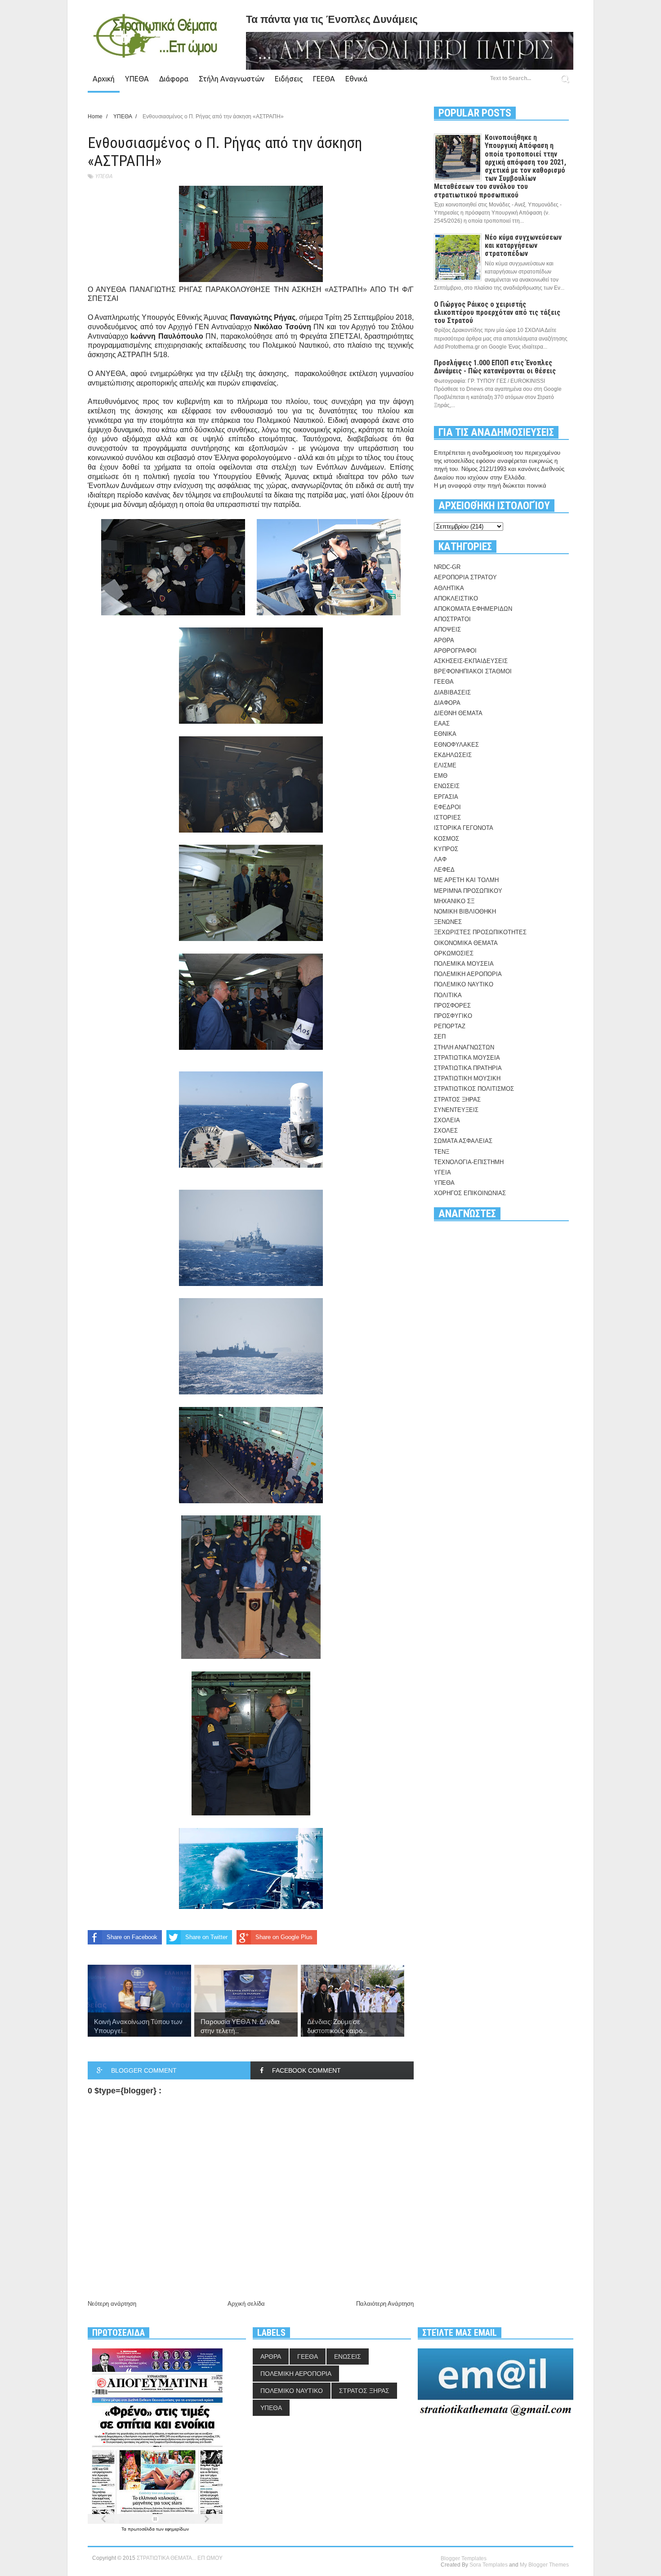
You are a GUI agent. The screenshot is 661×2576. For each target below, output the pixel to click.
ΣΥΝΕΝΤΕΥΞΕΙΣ (456, 1110)
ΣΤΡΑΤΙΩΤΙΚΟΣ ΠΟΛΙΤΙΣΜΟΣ (474, 1089)
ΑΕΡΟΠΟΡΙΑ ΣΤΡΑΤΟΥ (465, 577)
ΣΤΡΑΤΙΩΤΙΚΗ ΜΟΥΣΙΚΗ (467, 1078)
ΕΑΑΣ (442, 724)
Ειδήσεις (289, 79)
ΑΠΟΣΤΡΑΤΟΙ (452, 619)
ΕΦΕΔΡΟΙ (447, 807)
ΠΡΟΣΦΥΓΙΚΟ (453, 1016)
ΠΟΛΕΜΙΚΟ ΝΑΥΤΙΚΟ (464, 984)
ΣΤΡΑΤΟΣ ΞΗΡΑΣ (457, 1100)
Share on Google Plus (284, 1937)
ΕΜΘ (441, 776)
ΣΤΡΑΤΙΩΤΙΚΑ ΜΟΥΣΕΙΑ (467, 1058)
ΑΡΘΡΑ (444, 640)
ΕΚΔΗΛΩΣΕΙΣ (453, 755)
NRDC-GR (447, 567)
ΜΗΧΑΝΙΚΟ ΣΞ (454, 901)
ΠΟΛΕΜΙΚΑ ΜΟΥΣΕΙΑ (464, 964)
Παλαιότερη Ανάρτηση (385, 2304)
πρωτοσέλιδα (142, 2529)
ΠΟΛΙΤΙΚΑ (448, 995)
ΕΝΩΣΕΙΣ (447, 786)
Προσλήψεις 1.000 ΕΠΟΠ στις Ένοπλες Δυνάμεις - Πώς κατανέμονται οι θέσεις (495, 367)
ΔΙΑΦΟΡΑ (447, 703)
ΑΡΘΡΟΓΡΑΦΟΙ (455, 651)
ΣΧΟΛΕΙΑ (447, 1120)
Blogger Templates (464, 2558)
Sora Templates (489, 2565)
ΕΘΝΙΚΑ (445, 734)
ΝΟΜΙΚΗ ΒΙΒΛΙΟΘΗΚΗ (465, 912)
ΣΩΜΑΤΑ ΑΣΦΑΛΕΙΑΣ (463, 1141)
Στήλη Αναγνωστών (232, 79)
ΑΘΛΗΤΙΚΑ (449, 588)
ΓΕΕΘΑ (324, 79)
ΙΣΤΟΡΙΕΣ (447, 818)
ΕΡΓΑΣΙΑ (446, 797)
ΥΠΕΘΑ (137, 79)
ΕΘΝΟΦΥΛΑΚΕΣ (456, 745)
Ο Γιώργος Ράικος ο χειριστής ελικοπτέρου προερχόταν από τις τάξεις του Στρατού (497, 312)
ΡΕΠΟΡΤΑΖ (450, 1026)
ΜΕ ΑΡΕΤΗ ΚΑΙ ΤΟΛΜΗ (466, 880)
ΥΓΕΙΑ (442, 1172)
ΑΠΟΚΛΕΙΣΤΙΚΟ (456, 598)
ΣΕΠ (440, 1037)
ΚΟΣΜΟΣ (447, 839)
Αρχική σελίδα (246, 2304)
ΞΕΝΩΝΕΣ (448, 922)
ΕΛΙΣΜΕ (445, 765)
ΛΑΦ (440, 859)
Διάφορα (174, 79)
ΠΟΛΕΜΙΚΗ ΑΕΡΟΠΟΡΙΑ (468, 974)
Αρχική (104, 79)
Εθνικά (356, 79)
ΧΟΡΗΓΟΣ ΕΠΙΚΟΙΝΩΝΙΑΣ (470, 1193)
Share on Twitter (206, 1937)
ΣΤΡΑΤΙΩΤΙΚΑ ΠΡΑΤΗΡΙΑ (468, 1068)
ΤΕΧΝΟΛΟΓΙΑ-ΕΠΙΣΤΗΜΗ (469, 1162)
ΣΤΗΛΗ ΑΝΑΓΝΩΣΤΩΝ (464, 1047)
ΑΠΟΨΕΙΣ (447, 629)
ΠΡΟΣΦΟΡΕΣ (452, 1006)
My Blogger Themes (544, 2565)
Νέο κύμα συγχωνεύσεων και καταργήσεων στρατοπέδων (523, 245)
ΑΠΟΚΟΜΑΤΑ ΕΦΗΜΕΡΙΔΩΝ (473, 609)
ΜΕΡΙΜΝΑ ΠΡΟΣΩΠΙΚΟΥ (468, 891)
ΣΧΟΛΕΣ (446, 1131)
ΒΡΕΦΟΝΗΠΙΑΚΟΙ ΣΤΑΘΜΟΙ (473, 671)
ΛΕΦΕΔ (444, 870)
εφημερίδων (177, 2529)
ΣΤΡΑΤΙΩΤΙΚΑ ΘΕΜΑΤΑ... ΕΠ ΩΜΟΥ (180, 2558)
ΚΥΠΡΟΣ (446, 849)
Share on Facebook (132, 1937)
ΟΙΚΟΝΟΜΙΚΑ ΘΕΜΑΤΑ (466, 943)
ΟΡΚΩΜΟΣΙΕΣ (454, 953)
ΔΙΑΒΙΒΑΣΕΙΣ (452, 692)
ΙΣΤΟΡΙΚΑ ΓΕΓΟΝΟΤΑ (464, 828)
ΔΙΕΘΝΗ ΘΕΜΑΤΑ (458, 713)
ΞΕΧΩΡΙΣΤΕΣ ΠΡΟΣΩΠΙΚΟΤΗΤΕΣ (480, 932)
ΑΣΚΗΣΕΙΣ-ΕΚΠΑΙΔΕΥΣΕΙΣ (471, 661)
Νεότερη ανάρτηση (112, 2304)
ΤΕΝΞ (442, 1152)
